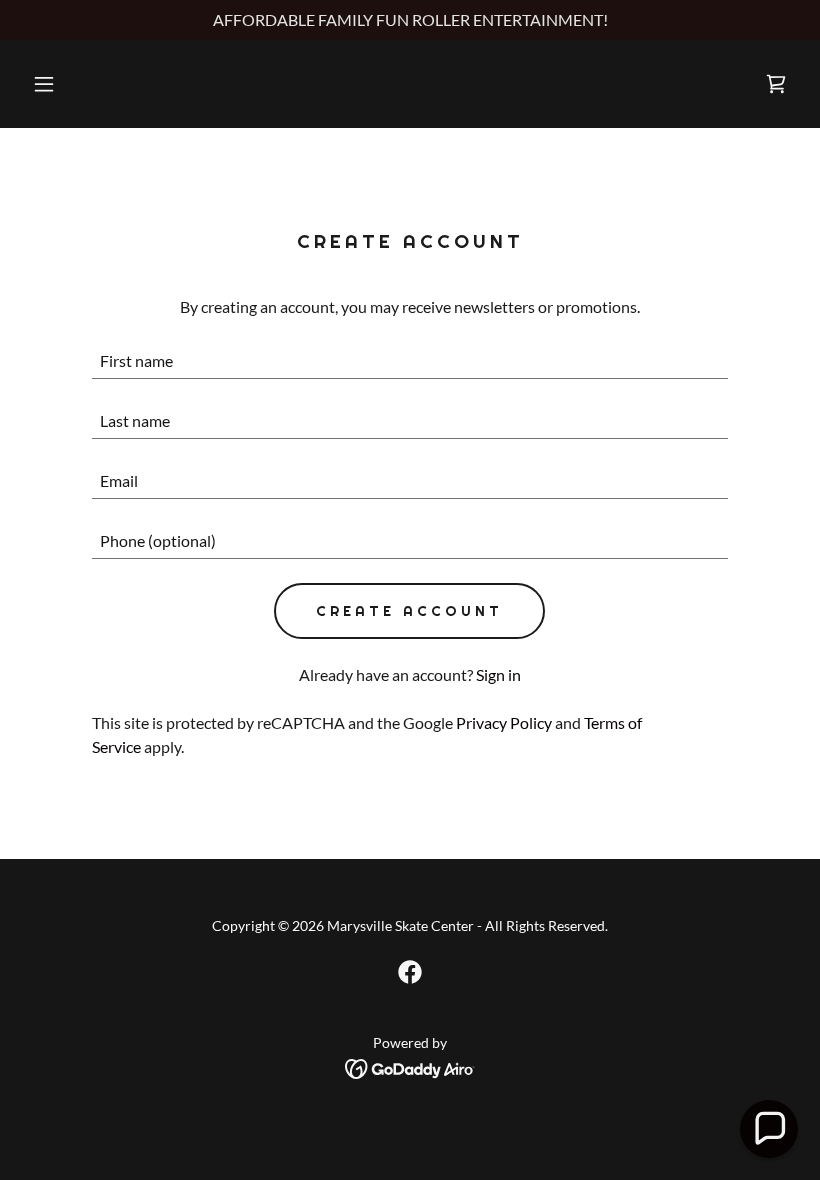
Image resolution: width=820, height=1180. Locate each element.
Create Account (409, 611)
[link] (776, 84)
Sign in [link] (498, 674)
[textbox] (409, 361)
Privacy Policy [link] (504, 722)
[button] (82, 84)
